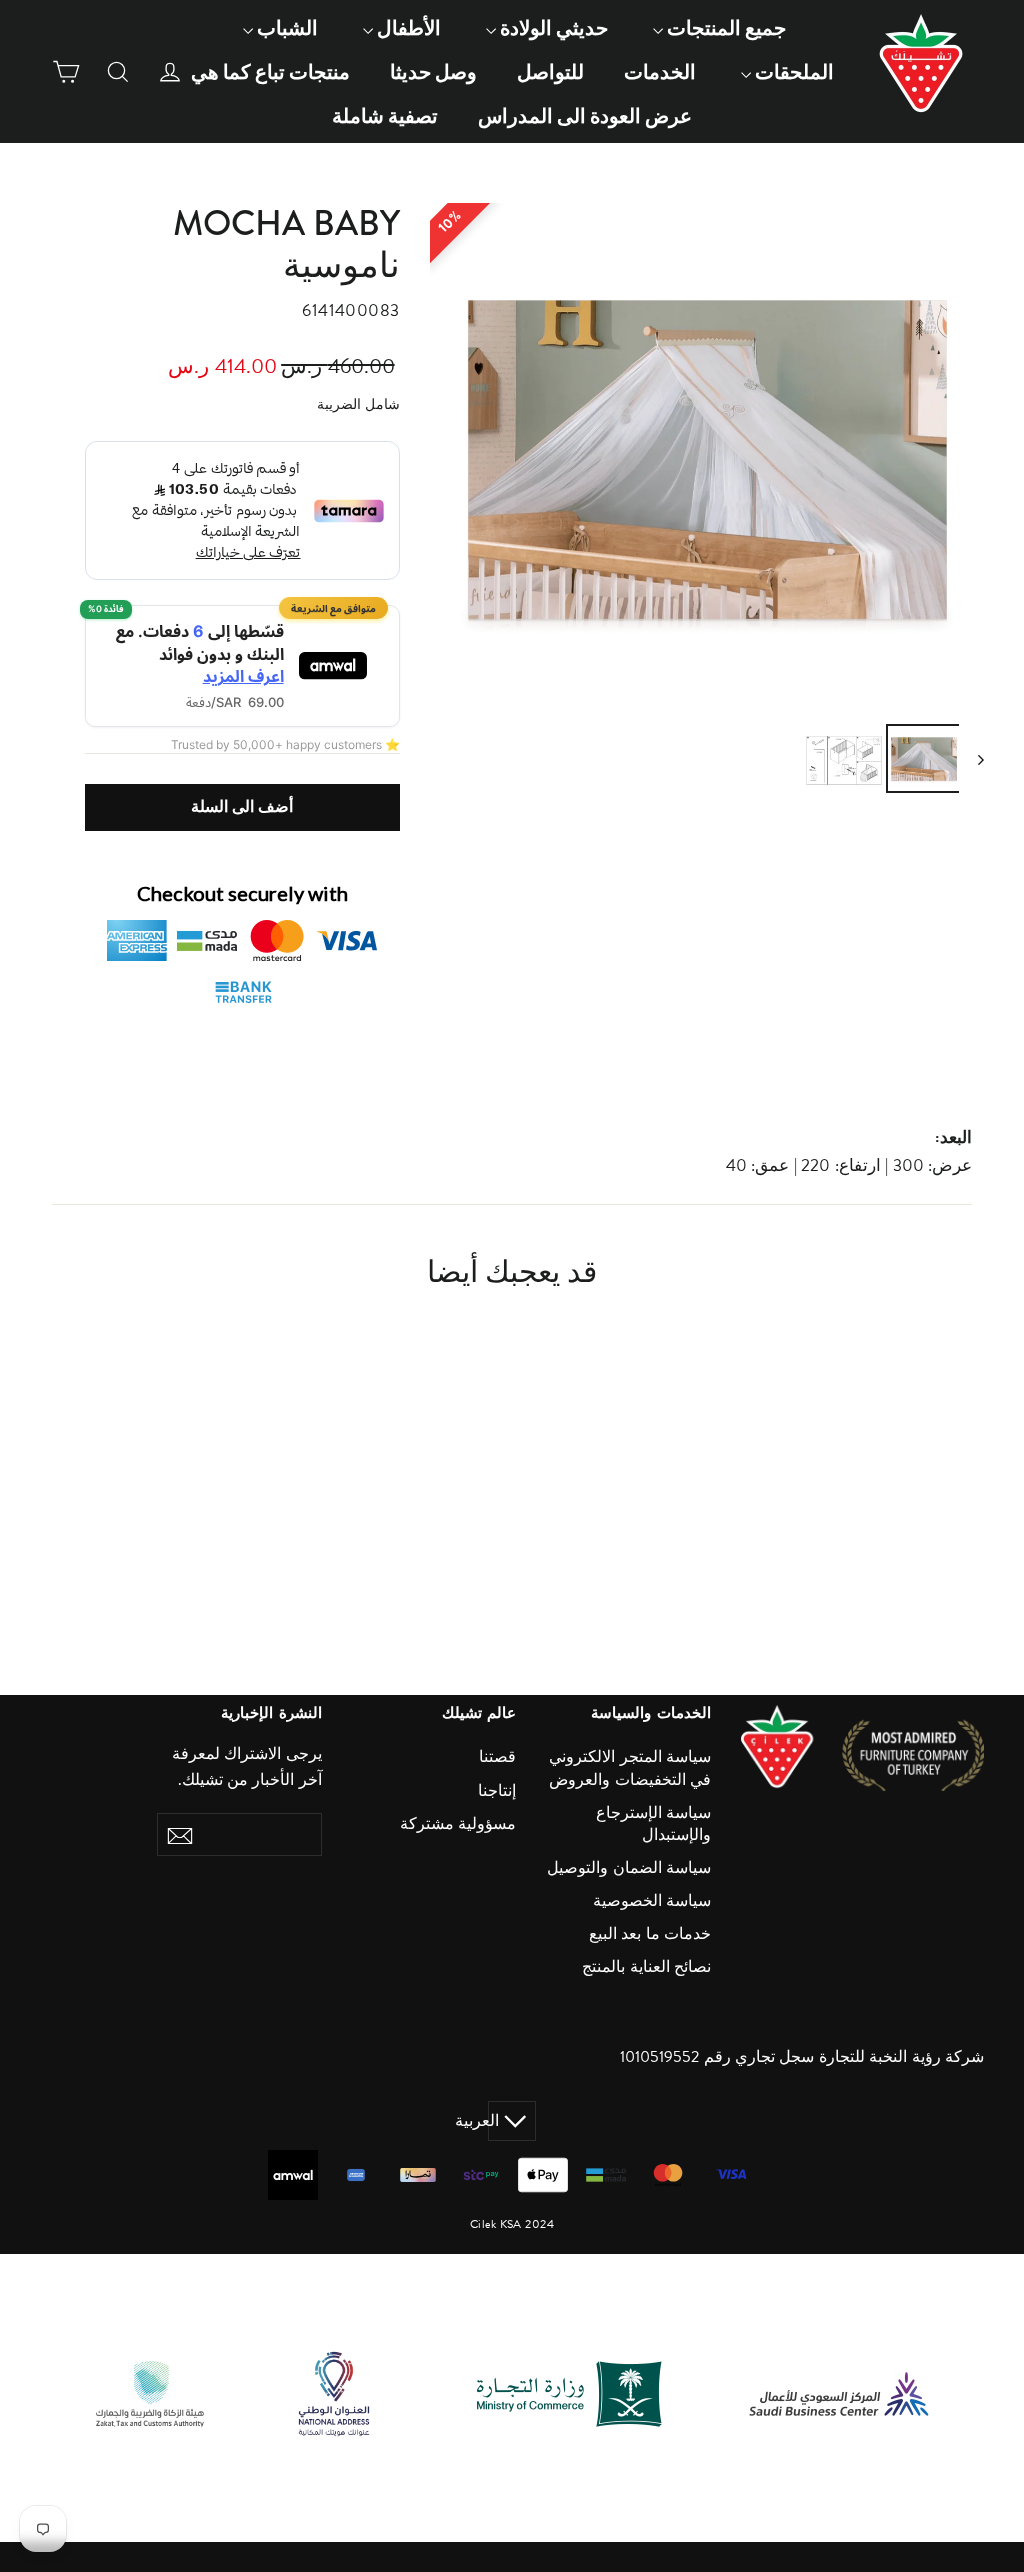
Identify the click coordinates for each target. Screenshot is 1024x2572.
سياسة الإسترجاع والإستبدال (653, 1824)
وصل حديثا (433, 72)
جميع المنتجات (724, 28)
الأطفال (407, 28)
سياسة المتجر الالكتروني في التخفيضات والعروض (630, 1768)
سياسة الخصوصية (652, 1901)
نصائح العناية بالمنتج (646, 1967)
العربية (493, 2121)
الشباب (285, 28)
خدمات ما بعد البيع (650, 1934)
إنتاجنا (497, 1791)
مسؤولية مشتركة (458, 1824)
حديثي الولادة (552, 28)
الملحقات (792, 72)
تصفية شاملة (385, 116)
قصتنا (497, 1757)
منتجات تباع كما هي (270, 72)
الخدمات (660, 72)
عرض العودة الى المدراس (585, 116)
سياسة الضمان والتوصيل (629, 1868)
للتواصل (550, 72)
